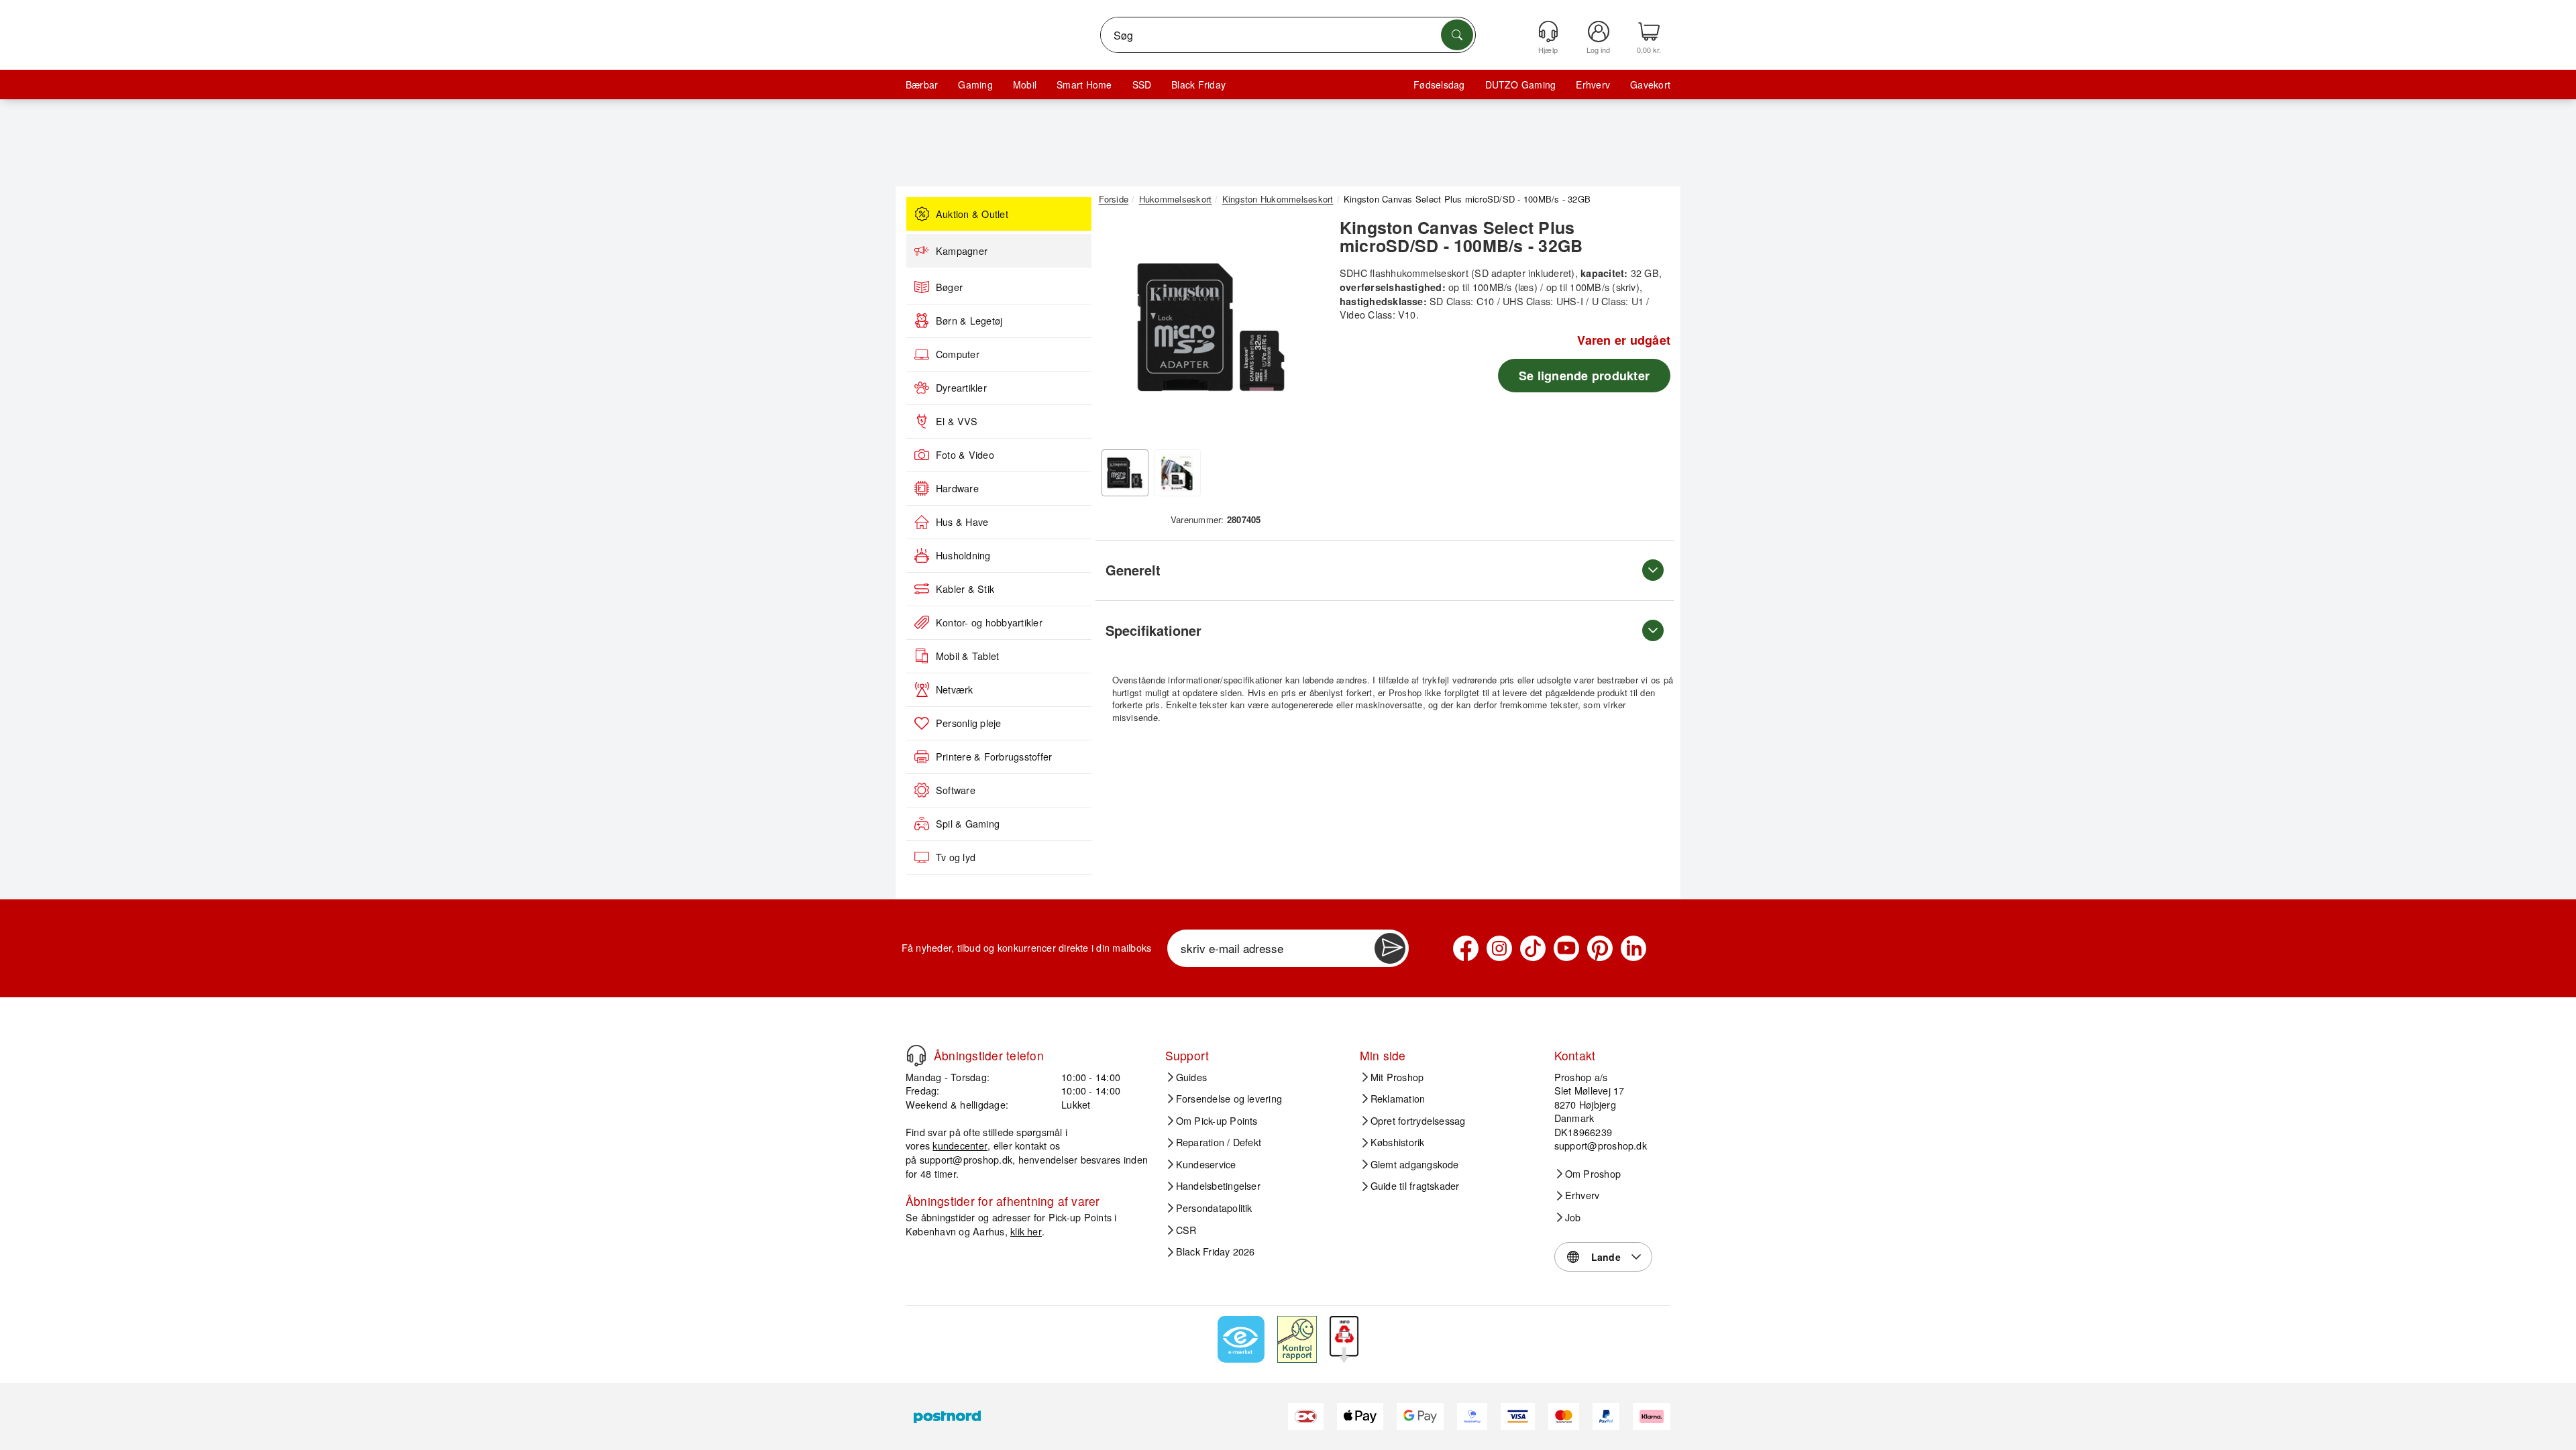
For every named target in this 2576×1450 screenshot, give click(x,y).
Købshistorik (1398, 1142)
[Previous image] (1119, 331)
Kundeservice (1206, 1164)
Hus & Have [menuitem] (962, 522)
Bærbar (922, 85)
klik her (1026, 1231)
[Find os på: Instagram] (1499, 948)
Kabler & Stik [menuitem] (965, 589)
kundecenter (960, 1145)
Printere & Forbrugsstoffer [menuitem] (994, 757)
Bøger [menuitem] (949, 287)
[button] (1211, 327)
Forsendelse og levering (1229, 1099)
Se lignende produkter (1584, 376)
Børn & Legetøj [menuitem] (969, 321)
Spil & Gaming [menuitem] (968, 824)
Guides (1191, 1077)
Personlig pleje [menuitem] (969, 723)
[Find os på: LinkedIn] (1633, 948)
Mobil (1025, 85)
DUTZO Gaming (1521, 85)
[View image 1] (1125, 473)
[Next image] (1303, 331)
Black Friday (1198, 85)
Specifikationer (1153, 630)
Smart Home (1084, 85)
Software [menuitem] (956, 790)
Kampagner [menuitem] (962, 251)
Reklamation (1398, 1099)
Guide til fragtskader (1415, 1186)
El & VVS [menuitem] (957, 421)
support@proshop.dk (966, 1159)
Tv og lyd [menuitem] (956, 857)
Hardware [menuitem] (957, 488)
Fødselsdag (1439, 85)
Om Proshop (1593, 1174)
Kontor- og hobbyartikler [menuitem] (989, 622)
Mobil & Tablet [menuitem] (967, 656)
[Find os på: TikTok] (1533, 948)
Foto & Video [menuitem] (965, 455)
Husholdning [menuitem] (963, 555)
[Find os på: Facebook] (1466, 948)
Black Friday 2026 (1216, 1251)
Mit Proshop (1397, 1077)
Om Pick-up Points (1217, 1121)
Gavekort (1650, 85)
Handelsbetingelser (1218, 1186)
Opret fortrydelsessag (1418, 1121)
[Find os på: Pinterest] (1600, 948)
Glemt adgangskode (1415, 1164)
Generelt (1133, 570)
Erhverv (1593, 85)
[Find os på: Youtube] (1566, 948)
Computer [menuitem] (958, 354)
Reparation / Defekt (1219, 1142)
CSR (1186, 1230)
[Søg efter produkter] (1457, 35)
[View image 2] (1177, 473)
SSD (1142, 85)
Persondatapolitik (1214, 1208)
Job (1573, 1217)
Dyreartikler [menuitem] (961, 388)
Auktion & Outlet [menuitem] (972, 214)
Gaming (975, 85)
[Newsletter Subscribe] (1390, 948)
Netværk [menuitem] (955, 689)
